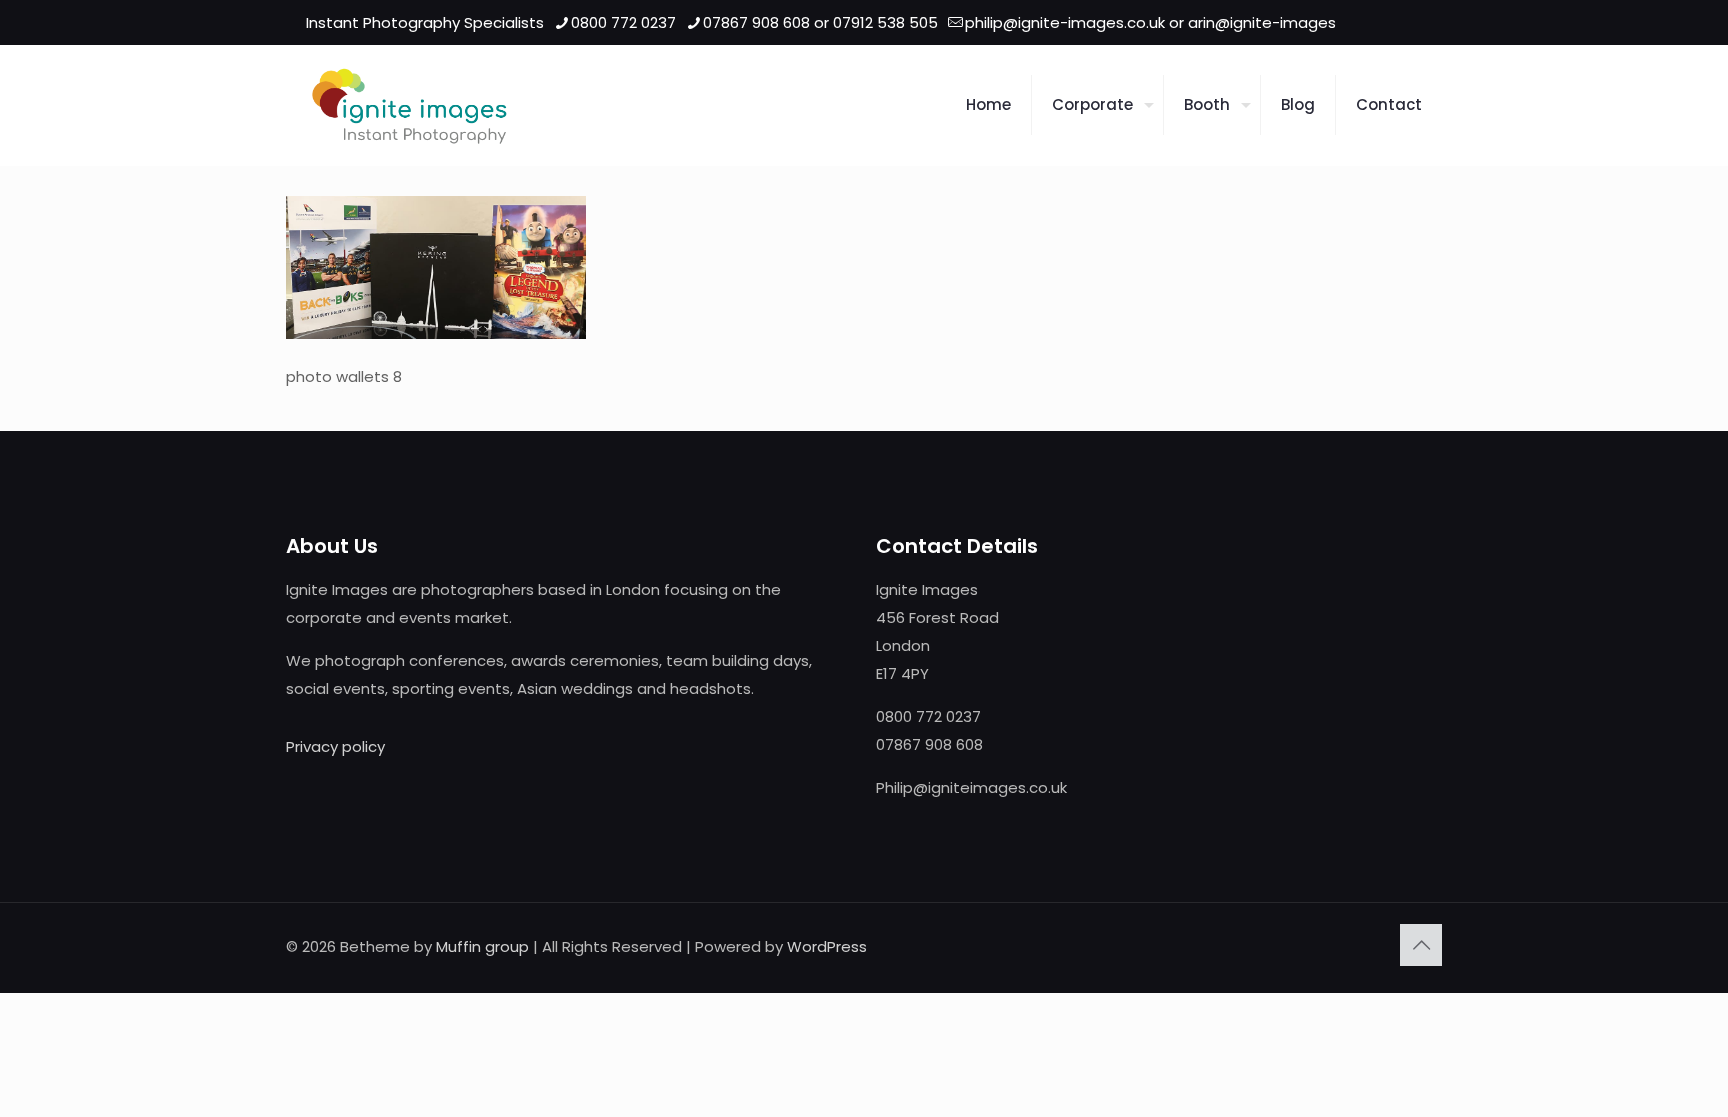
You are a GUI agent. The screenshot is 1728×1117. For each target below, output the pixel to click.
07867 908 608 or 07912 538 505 (820, 22)
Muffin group (482, 946)
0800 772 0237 (623, 22)
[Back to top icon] (1421, 945)
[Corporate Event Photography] (409, 105)
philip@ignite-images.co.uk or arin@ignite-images (1150, 22)
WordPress (827, 946)
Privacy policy (335, 746)
